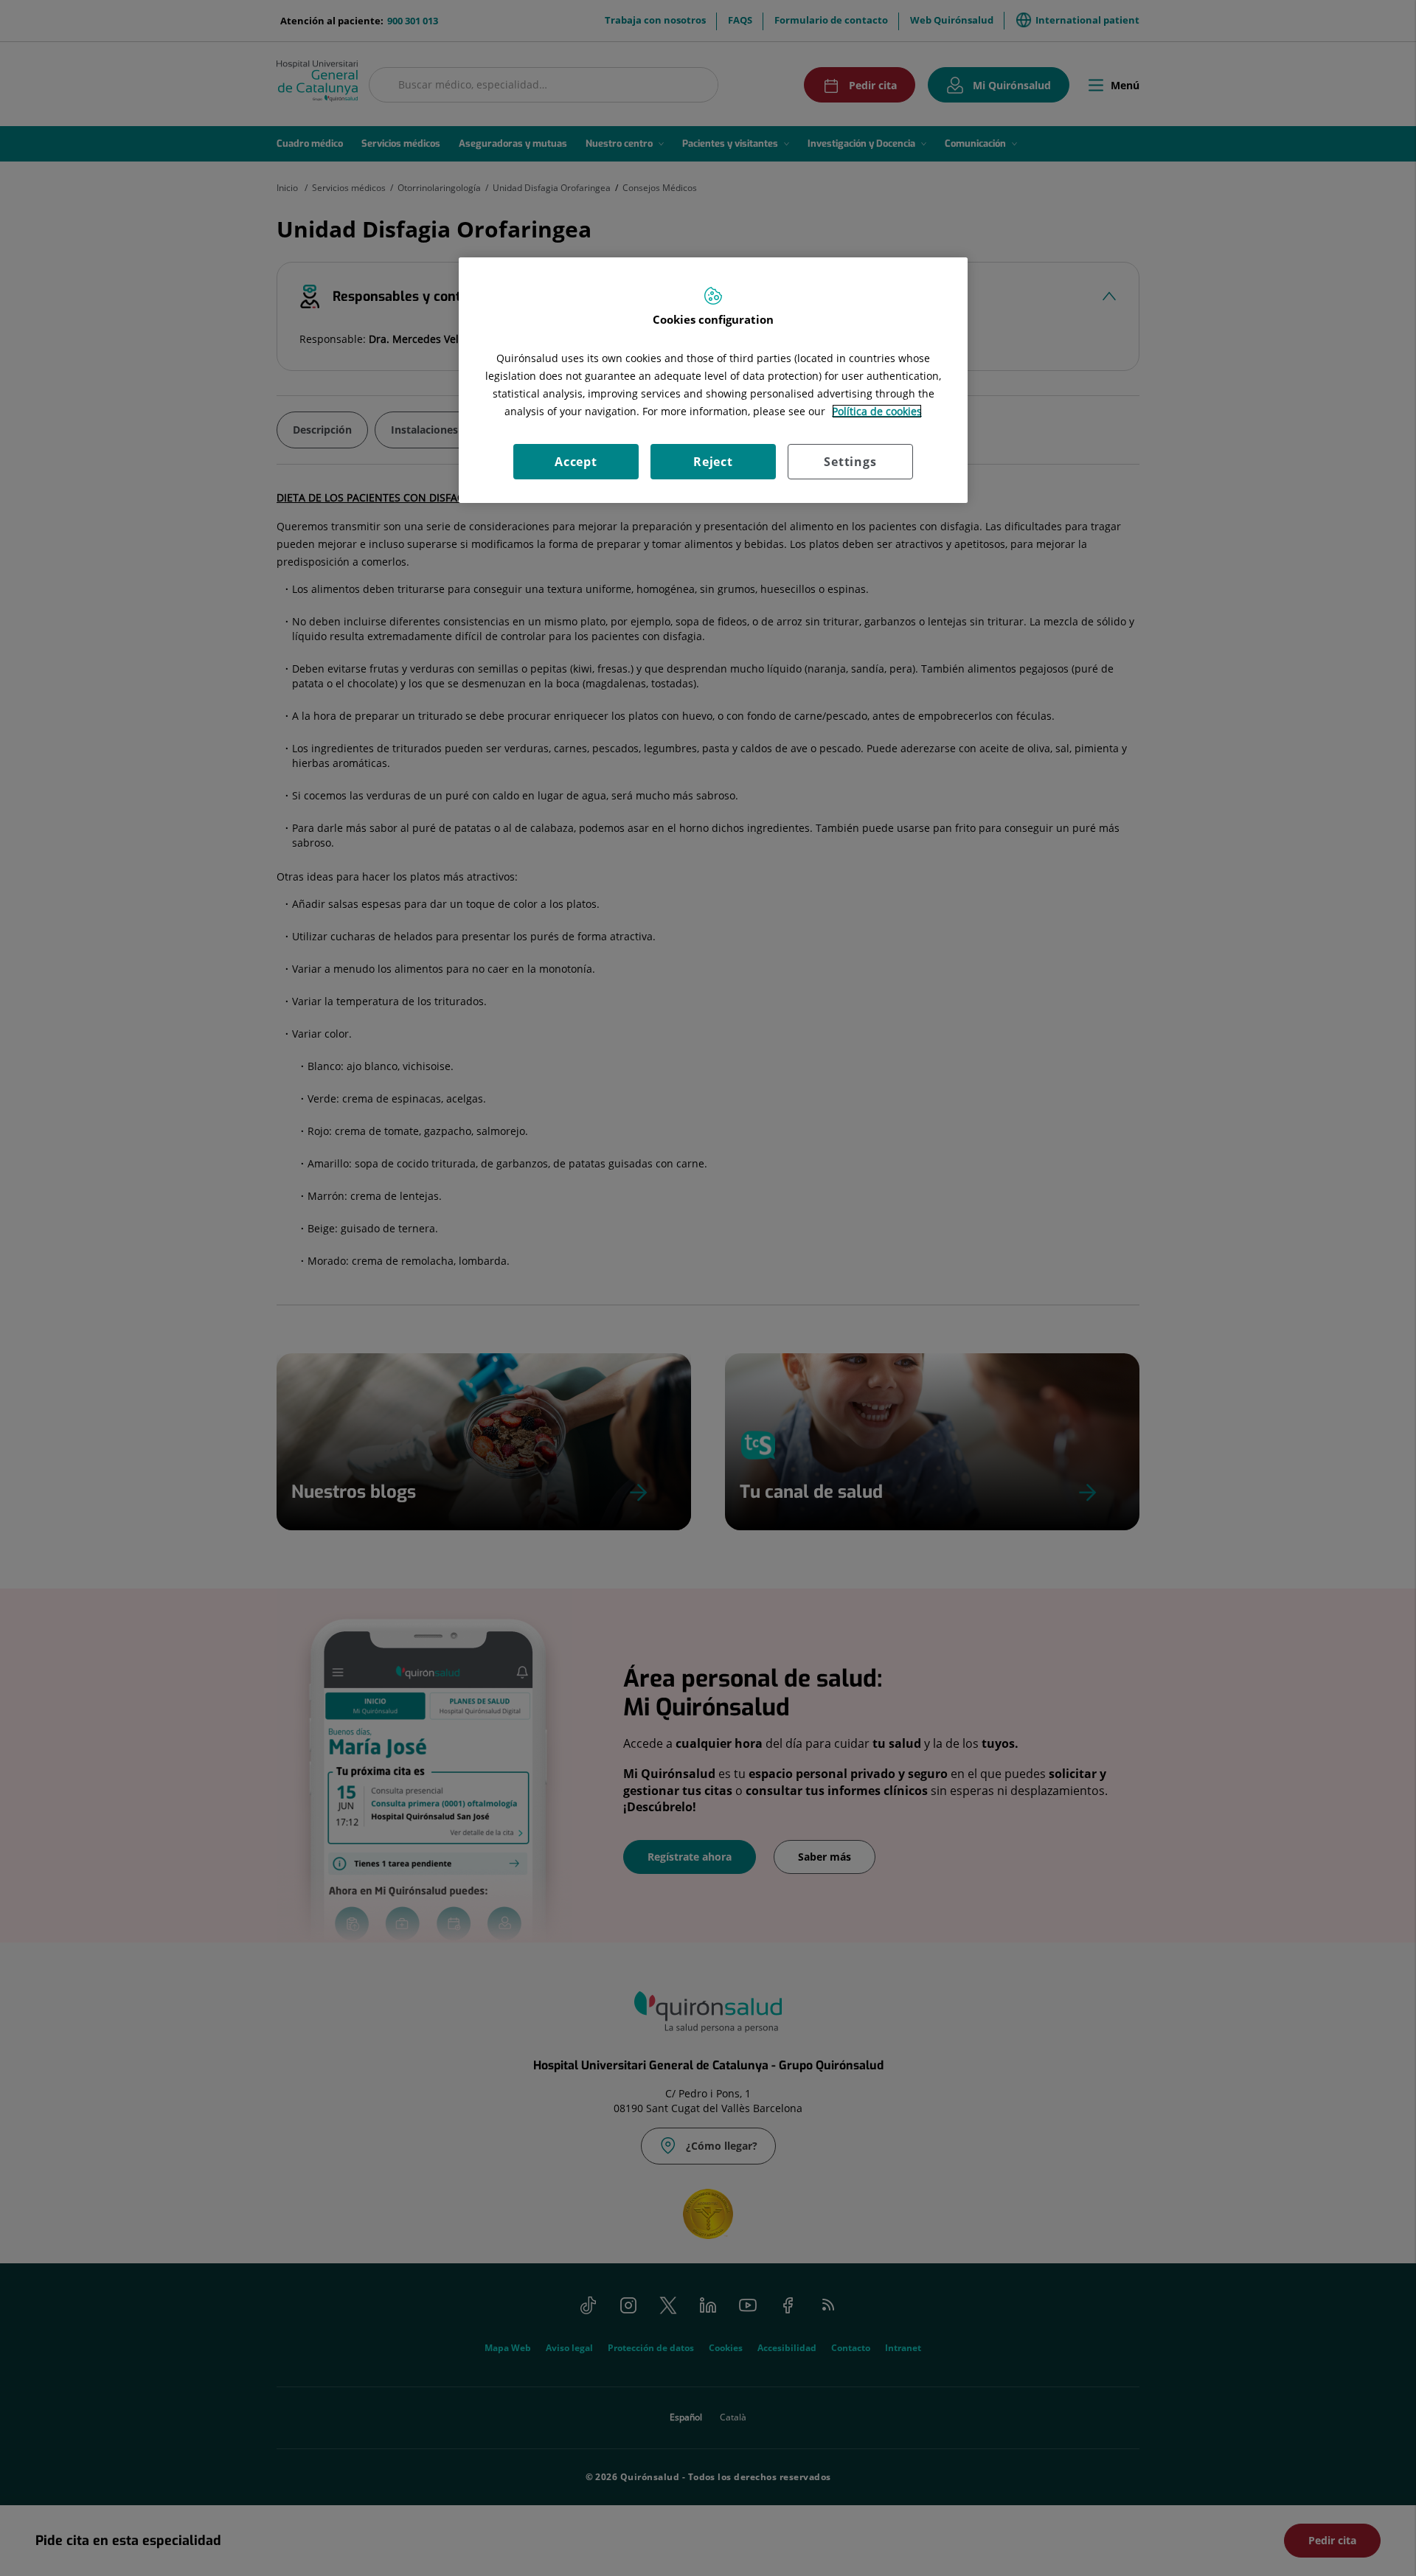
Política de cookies (877, 411)
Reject (713, 462)
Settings (850, 462)
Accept (576, 462)
